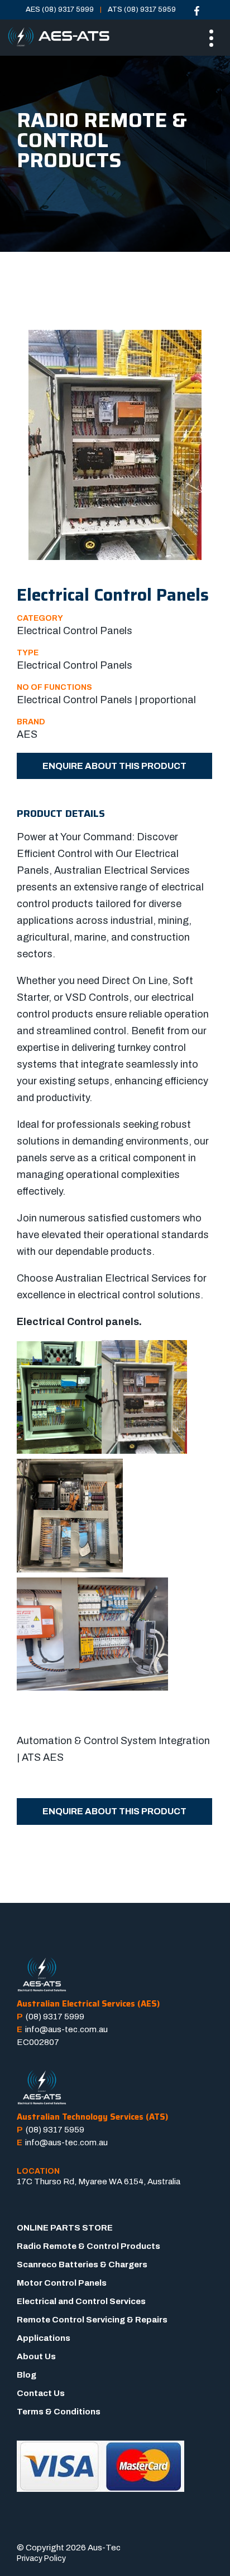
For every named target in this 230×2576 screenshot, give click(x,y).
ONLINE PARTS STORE (65, 2228)
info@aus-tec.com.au (66, 2029)
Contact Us (41, 2393)
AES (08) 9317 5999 (60, 9)
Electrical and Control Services (81, 2301)
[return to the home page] (59, 37)
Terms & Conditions (59, 2412)
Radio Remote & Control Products (88, 2246)
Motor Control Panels (62, 2283)
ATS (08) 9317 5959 (142, 9)
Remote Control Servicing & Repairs (92, 2320)
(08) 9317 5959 (55, 2130)
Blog (27, 2375)
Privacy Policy (41, 2558)
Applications (44, 2338)
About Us (36, 2356)
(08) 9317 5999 (55, 2017)
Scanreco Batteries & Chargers (82, 2265)
